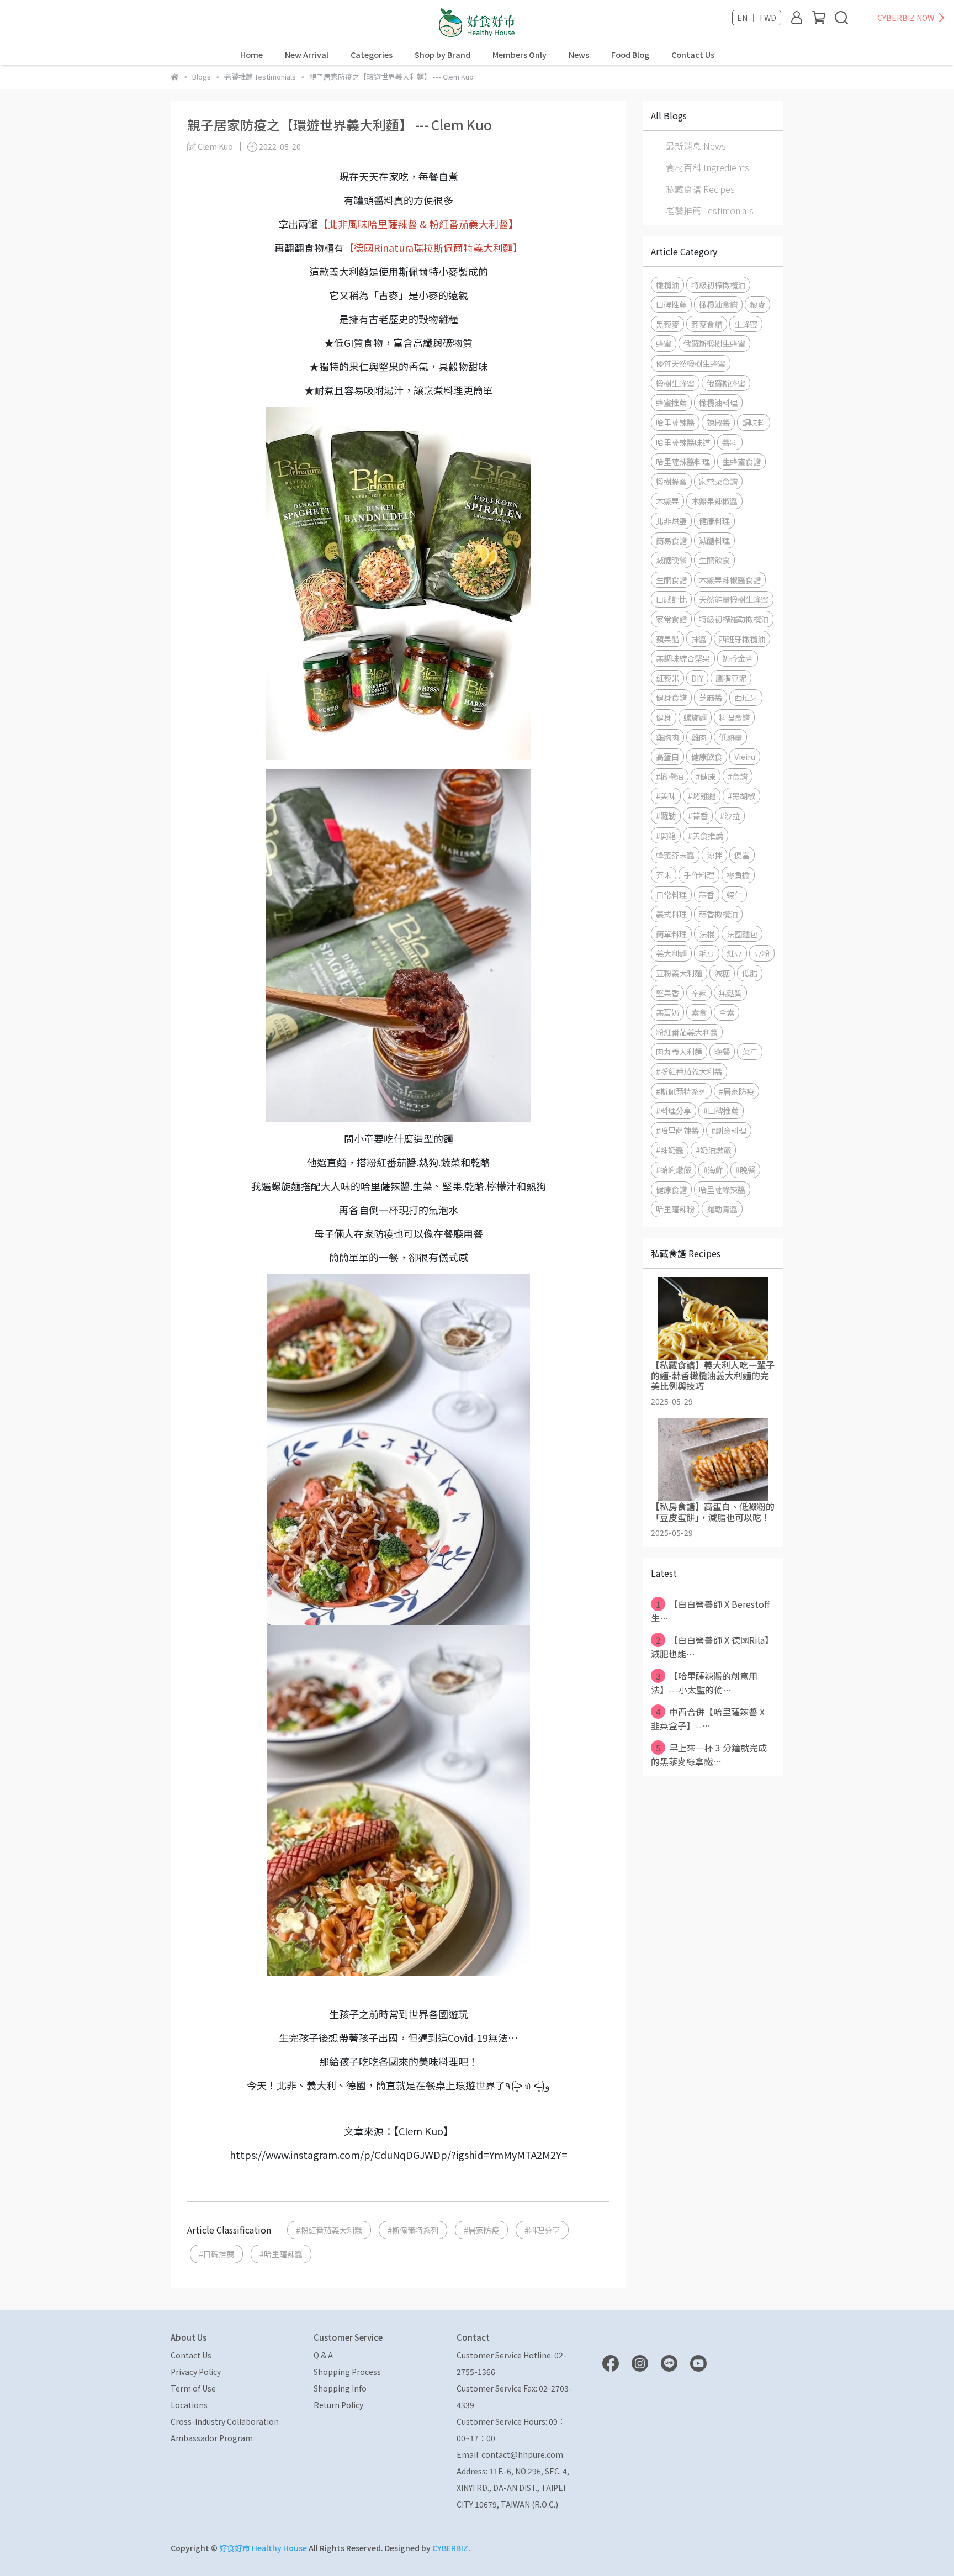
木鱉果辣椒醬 (714, 501)
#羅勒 (666, 815)
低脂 (750, 973)
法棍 (707, 934)
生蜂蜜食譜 (741, 461)
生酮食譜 (671, 580)
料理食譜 (734, 717)
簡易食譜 (671, 540)
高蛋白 (667, 756)
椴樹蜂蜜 (671, 481)
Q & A (323, 2355)
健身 (664, 717)
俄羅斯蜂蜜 (726, 383)
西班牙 (746, 697)
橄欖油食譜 (718, 304)
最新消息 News (696, 146)
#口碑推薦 (216, 2254)
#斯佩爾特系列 (413, 2230)
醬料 (730, 442)
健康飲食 (707, 756)
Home (251, 55)
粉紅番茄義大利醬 (687, 1032)
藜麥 (757, 304)
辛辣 (699, 993)
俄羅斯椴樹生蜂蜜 (714, 343)
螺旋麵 (695, 717)
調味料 (754, 422)
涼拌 (714, 855)
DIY (697, 678)
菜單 (750, 1051)
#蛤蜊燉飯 (674, 1170)
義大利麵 (671, 953)
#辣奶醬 (670, 1150)
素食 (699, 1012)
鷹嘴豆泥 (731, 678)
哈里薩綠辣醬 (722, 1189)
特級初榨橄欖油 (718, 285)
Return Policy (338, 2405)
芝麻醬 (711, 697)
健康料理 (714, 521)
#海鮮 (713, 1170)
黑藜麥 (667, 324)
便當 (742, 855)
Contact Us (693, 55)
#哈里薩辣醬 (281, 2254)
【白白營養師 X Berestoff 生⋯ (710, 1611)
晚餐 (722, 1051)
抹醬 (699, 639)
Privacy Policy (196, 2372)
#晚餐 (745, 1170)
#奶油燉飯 (713, 1150)
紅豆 (734, 953)
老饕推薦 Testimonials (710, 210)
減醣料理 (714, 540)
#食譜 (738, 776)
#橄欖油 (670, 776)
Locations (189, 2405)
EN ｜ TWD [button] (757, 18)
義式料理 (671, 914)
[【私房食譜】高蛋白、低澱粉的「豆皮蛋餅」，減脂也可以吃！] (713, 1460)
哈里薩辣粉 (675, 1209)
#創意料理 (729, 1130)
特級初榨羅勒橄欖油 (734, 619)
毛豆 (707, 953)
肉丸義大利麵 (679, 1051)
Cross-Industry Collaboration (225, 2421)
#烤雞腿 (702, 796)
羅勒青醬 (722, 1209)
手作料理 (699, 875)
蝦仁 (734, 894)
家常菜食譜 (718, 481)
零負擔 (738, 875)
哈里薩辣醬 (675, 422)
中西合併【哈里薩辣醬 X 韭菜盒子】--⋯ (708, 1719)
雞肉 (699, 737)
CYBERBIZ (450, 2548)
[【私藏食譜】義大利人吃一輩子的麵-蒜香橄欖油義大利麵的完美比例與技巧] (713, 1318)
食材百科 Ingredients (707, 167)
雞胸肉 (667, 737)
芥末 (664, 875)
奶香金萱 (738, 658)
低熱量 (730, 737)
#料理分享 (542, 2230)
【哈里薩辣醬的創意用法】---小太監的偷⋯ (704, 1683)
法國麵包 (742, 934)
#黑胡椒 (741, 796)
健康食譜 (671, 1189)
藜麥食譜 (707, 324)
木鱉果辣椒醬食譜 (730, 580)
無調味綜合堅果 (683, 658)
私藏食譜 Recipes (700, 189)
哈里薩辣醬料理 (683, 461)
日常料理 (671, 894)
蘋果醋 (667, 639)
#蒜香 (698, 815)
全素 (727, 1012)
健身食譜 (671, 697)
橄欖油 (667, 285)
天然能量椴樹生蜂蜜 (734, 599)
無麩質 (730, 993)
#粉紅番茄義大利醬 (329, 2230)
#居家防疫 (481, 2230)
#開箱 (666, 835)
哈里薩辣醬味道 (683, 442)
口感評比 (671, 599)
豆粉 (762, 953)
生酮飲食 (714, 560)
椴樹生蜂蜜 (675, 383)
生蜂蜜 (746, 324)
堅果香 (667, 993)
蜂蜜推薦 (671, 402)
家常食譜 (671, 619)
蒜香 (707, 894)
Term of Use (193, 2388)
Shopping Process (347, 2372)
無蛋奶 (667, 1012)
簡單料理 (671, 934)
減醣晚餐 (671, 560)
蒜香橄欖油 (718, 914)
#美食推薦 (706, 835)
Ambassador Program (212, 2438)
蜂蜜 (664, 343)
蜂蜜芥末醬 (675, 855)
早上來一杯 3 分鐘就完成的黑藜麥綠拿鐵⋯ (709, 1754)
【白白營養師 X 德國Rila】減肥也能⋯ (712, 1647)
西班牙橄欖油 (742, 639)
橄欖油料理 (718, 402)
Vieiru (745, 756)
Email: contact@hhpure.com (510, 2454)
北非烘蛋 (671, 521)
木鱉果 (667, 501)
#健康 (706, 776)
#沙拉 (730, 815)
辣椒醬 (718, 422)
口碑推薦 (671, 304)
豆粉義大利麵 (679, 973)
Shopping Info (340, 2388)
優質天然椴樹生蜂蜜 (691, 363)
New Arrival (307, 55)
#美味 (666, 796)
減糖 (722, 973)
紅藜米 (667, 678)
